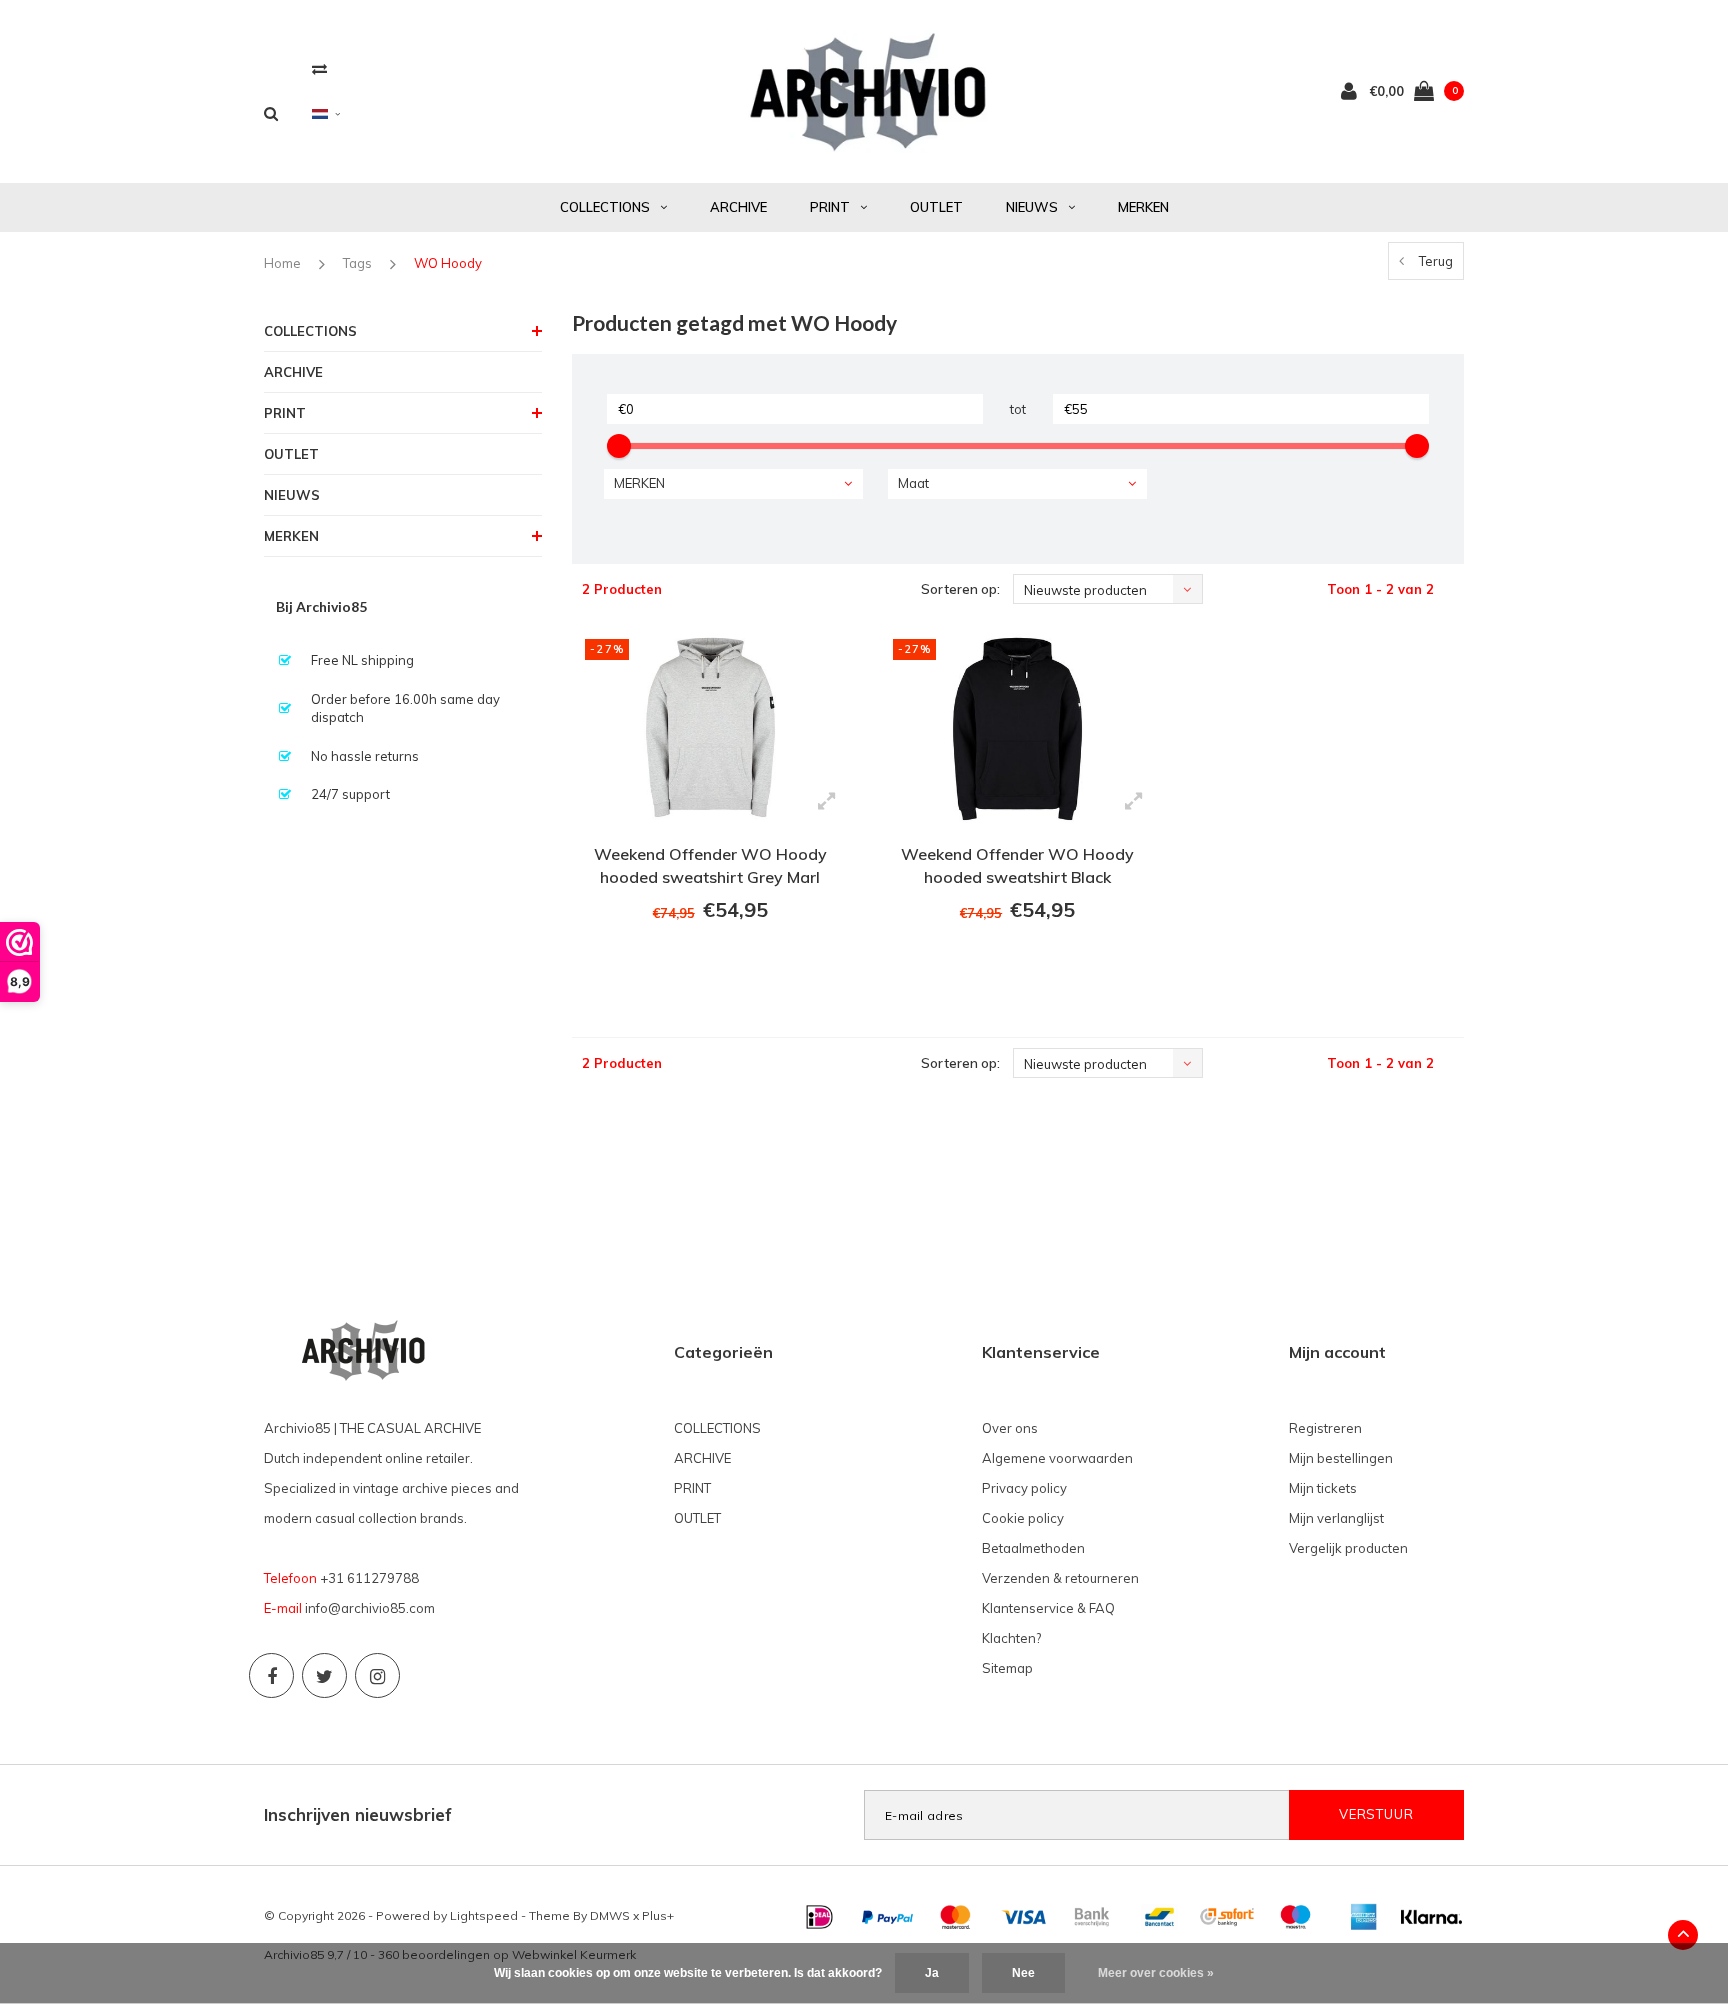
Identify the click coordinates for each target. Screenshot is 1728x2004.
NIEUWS (1032, 207)
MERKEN (1143, 207)
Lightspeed (484, 1915)
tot (1018, 409)
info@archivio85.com (370, 1608)
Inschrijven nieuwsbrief (358, 1814)
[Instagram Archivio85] (377, 1675)
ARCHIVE (738, 207)
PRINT (830, 207)
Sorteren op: (960, 589)
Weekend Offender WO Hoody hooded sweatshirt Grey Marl (710, 865)
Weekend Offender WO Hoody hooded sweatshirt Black (1017, 865)
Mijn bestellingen (1341, 1458)
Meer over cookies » (1156, 1973)
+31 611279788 (369, 1578)
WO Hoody (448, 263)
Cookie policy (1023, 1518)
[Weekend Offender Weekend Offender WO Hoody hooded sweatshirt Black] (1017, 726)
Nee (1023, 1973)
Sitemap (1007, 1668)
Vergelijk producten (1348, 1548)
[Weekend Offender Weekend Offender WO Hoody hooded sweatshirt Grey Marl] (710, 726)
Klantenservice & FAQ (1048, 1608)
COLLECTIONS (605, 207)
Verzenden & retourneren (1060, 1578)
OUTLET (936, 207)
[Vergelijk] (319, 68)
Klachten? (1011, 1638)
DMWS (610, 1915)
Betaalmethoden (1033, 1548)
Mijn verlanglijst (1336, 1518)
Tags (357, 263)
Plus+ (658, 1915)
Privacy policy (1024, 1488)
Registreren (1325, 1428)
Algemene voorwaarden (1057, 1458)
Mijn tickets (1323, 1488)
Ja (932, 1973)
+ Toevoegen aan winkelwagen (707, 965)
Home (282, 263)
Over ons (1010, 1428)
